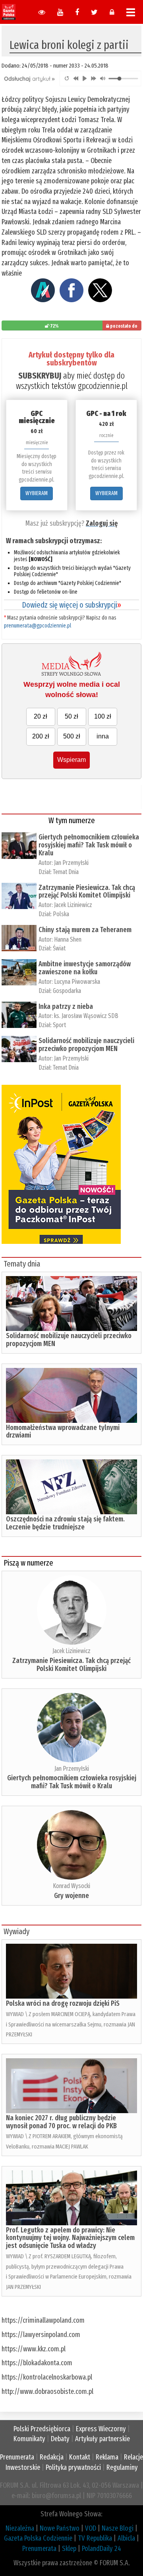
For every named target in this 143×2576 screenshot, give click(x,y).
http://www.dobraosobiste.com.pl (47, 2391)
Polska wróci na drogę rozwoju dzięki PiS (63, 2003)
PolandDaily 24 (101, 2549)
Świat (59, 948)
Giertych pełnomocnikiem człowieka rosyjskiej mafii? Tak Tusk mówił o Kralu (89, 845)
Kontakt (80, 2457)
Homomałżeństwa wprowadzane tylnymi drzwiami (63, 1432)
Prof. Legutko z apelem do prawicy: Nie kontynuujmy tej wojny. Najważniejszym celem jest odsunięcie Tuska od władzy (70, 2238)
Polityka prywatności (73, 2467)
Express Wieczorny (101, 2429)
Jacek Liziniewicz (73, 905)
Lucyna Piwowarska (77, 982)
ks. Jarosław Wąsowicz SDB (86, 1016)
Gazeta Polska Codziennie (38, 2538)
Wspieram (71, 760)
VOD (91, 2528)
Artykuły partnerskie (102, 2439)
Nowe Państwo (60, 2528)
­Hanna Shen (68, 939)
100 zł (103, 716)
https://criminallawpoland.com (43, 2320)
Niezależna (20, 2528)
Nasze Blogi (118, 2528)
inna (103, 736)
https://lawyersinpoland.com (41, 2335)
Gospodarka (67, 991)
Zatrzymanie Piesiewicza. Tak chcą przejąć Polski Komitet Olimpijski (87, 892)
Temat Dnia (66, 872)
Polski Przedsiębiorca (42, 2429)
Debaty (60, 2439)
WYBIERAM (37, 493)
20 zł (41, 716)
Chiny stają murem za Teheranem (85, 930)
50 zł (71, 716)
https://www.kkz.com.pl (34, 2349)
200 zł (41, 736)
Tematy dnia (22, 1264)
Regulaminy (122, 2467)
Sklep (69, 2549)
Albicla (126, 2538)
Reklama (107, 2457)
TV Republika (95, 2538)
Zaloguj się (102, 523)
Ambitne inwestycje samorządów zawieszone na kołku (85, 968)
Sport (59, 1025)
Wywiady (16, 1931)
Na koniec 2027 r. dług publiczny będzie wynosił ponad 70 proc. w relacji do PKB (61, 2122)
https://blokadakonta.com (37, 2363)
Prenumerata (17, 2457)
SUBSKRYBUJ (40, 376)
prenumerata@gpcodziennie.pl (38, 626)
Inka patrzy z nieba (66, 1006)
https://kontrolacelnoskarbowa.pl (47, 2377)
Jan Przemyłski (71, 863)
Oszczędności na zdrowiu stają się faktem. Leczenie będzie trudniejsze (65, 1523)
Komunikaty (29, 2439)
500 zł (72, 736)
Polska (61, 914)
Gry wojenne (71, 1896)
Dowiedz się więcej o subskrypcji (71, 605)
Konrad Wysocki (71, 1886)
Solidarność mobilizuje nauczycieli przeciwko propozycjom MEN (86, 1045)
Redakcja (52, 2457)
